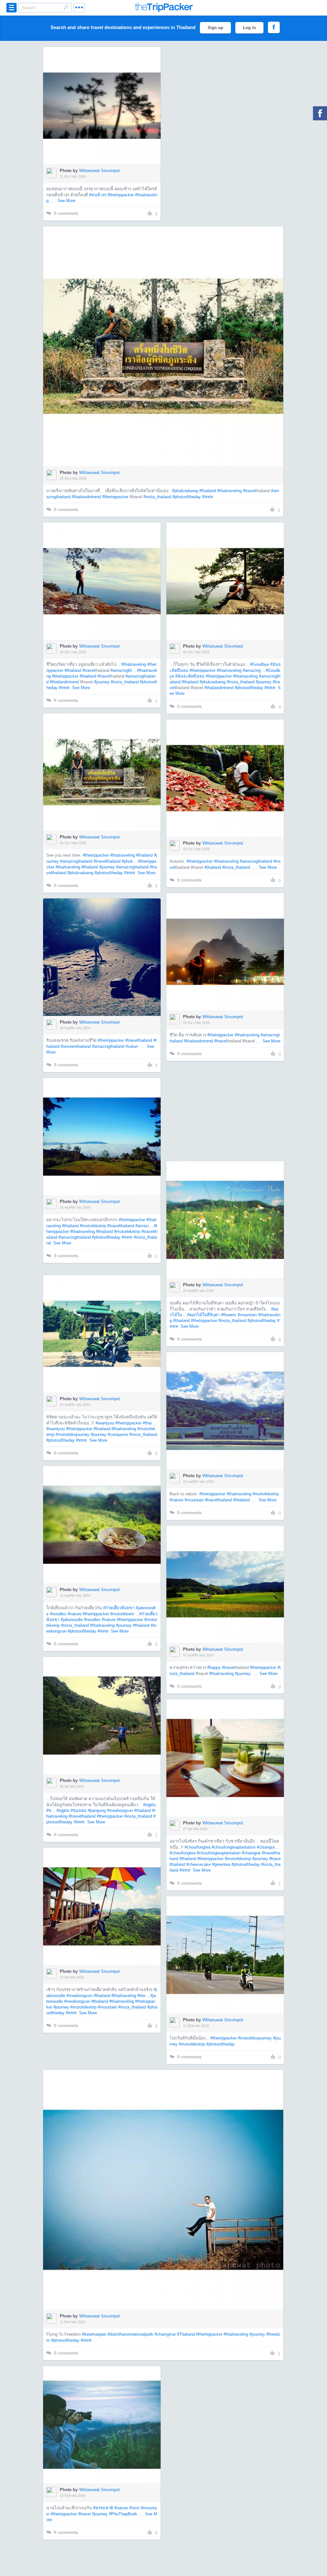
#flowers (229, 1315)
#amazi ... (145, 1226)
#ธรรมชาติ (103, 2508)
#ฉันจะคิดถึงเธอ (190, 676)
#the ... (144, 1996)
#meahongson (120, 1810)
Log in (249, 28)
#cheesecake (198, 1864)
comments (66, 213)
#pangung (97, 1810)
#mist (134, 2508)
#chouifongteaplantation (234, 1847)
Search (66, 7)
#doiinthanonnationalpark (130, 2334)
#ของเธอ (79, 1810)
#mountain (247, 1315)
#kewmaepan (94, 2334)
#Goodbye (259, 664)
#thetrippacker (121, 195)
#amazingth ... (124, 670)
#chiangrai (251, 1853)
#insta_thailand (157, 497)
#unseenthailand (76, 1046)
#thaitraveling (229, 491)
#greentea (221, 1864)
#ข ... (51, 1810)
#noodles (58, 1614)
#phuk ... (130, 861)
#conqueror (118, 1434)
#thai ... (150, 1423)
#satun (132, 1046)
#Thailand (186, 2334)
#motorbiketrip (93, 1226)
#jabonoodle (72, 1620)
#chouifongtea (198, 1847)
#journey (102, 682)
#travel (249, 491)
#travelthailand (107, 861)
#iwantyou (105, 1423)
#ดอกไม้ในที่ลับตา (203, 1315)
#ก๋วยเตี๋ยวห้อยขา (119, 1608)
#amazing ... (254, 670)
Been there (106, 96)
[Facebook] (320, 113)
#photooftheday (187, 497)
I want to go (106, 115)
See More (66, 201)
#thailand (208, 491)
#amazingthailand (76, 861)
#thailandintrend (86, 497)
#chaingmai (165, 2334)
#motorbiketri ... (125, 1614)
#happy (214, 1667)
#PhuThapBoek (123, 2514)
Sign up (215, 28)
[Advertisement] (225, 1111)
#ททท (208, 497)
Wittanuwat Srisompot (99, 171)
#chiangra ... (268, 1847)
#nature (176, 1500)
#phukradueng (185, 491)
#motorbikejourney (72, 1434)
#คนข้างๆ (98, 195)
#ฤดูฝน (149, 1805)
